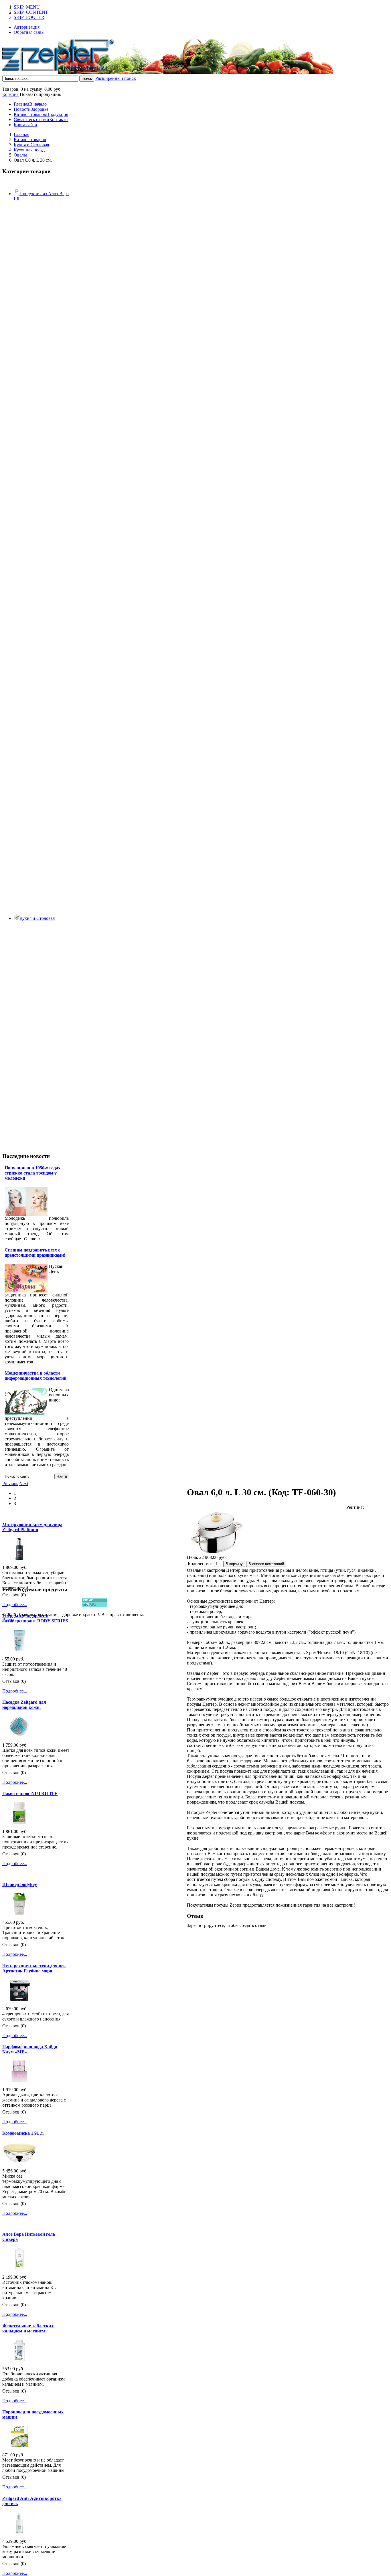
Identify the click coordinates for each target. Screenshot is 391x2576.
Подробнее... (15, 1605)
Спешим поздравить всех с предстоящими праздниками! (35, 1253)
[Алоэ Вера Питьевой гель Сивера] (19, 2268)
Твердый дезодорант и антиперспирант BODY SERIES (35, 1618)
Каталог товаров (30, 140)
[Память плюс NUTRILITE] (19, 1822)
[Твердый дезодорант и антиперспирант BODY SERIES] (19, 1650)
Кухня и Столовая (31, 145)
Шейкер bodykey (20, 1884)
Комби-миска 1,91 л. (23, 2133)
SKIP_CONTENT (31, 12)
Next (24, 1483)
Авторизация (27, 27)
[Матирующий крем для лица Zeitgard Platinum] (19, 1558)
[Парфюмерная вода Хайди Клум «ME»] (19, 2080)
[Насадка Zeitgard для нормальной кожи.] (19, 1736)
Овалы (20, 155)
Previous (10, 1483)
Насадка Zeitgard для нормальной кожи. (24, 1705)
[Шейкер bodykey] (19, 1913)
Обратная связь (29, 32)
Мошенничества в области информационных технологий (35, 1376)
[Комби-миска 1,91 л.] (19, 2162)
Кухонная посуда (30, 150)
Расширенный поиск (116, 78)
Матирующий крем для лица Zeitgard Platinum (32, 1527)
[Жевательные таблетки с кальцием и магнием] (19, 2359)
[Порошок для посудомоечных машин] (19, 2446)
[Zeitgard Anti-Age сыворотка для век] (19, 2532)
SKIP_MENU (27, 7)
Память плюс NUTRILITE (30, 1793)
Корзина (10, 94)
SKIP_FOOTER (29, 17)
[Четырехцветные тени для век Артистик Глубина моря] (19, 1999)
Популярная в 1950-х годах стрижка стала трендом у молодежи (32, 1173)
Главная (21, 134)
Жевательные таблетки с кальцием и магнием (28, 2328)
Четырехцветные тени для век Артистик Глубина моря (34, 1968)
